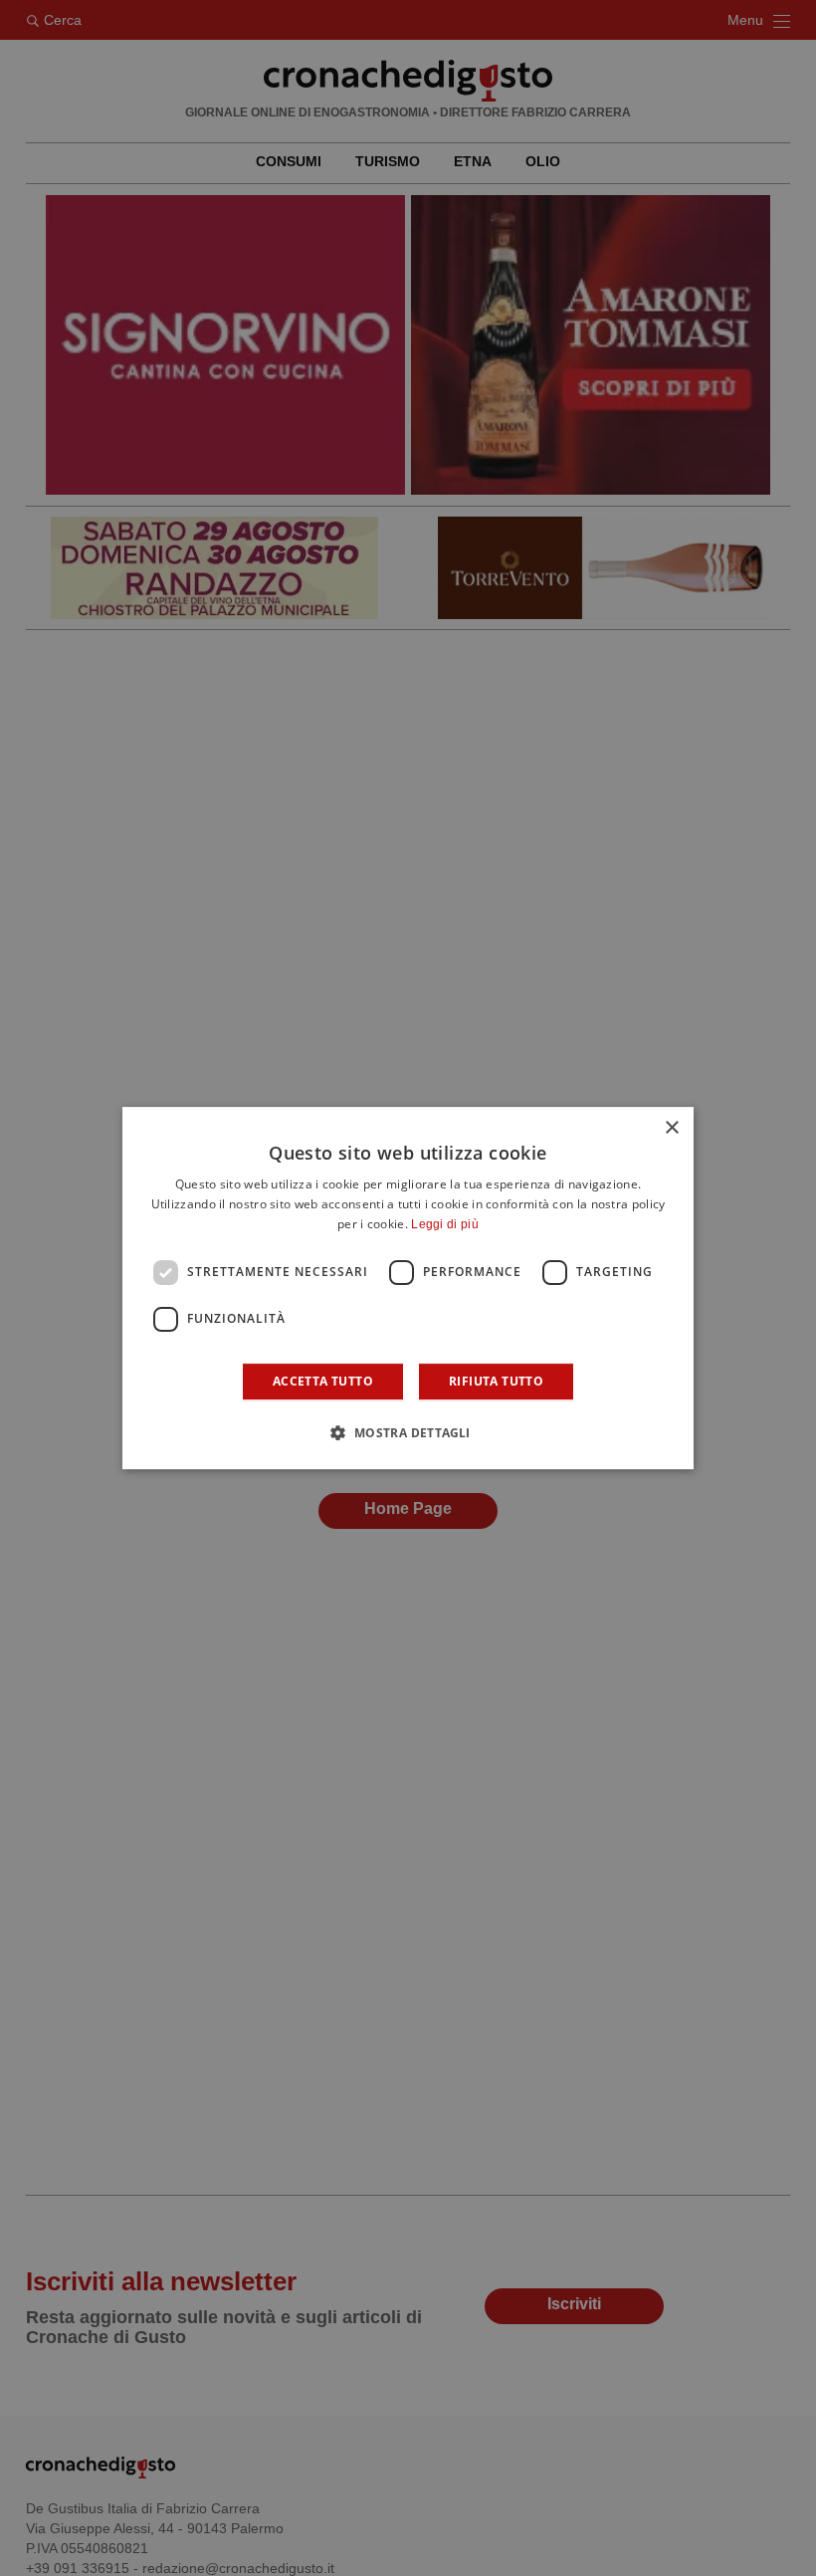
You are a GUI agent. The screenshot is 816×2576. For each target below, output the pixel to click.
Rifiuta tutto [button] (496, 1381)
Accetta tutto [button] (323, 1381)
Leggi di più (445, 1224)
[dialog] (408, 1288)
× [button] (671, 1128)
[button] (408, 1432)
